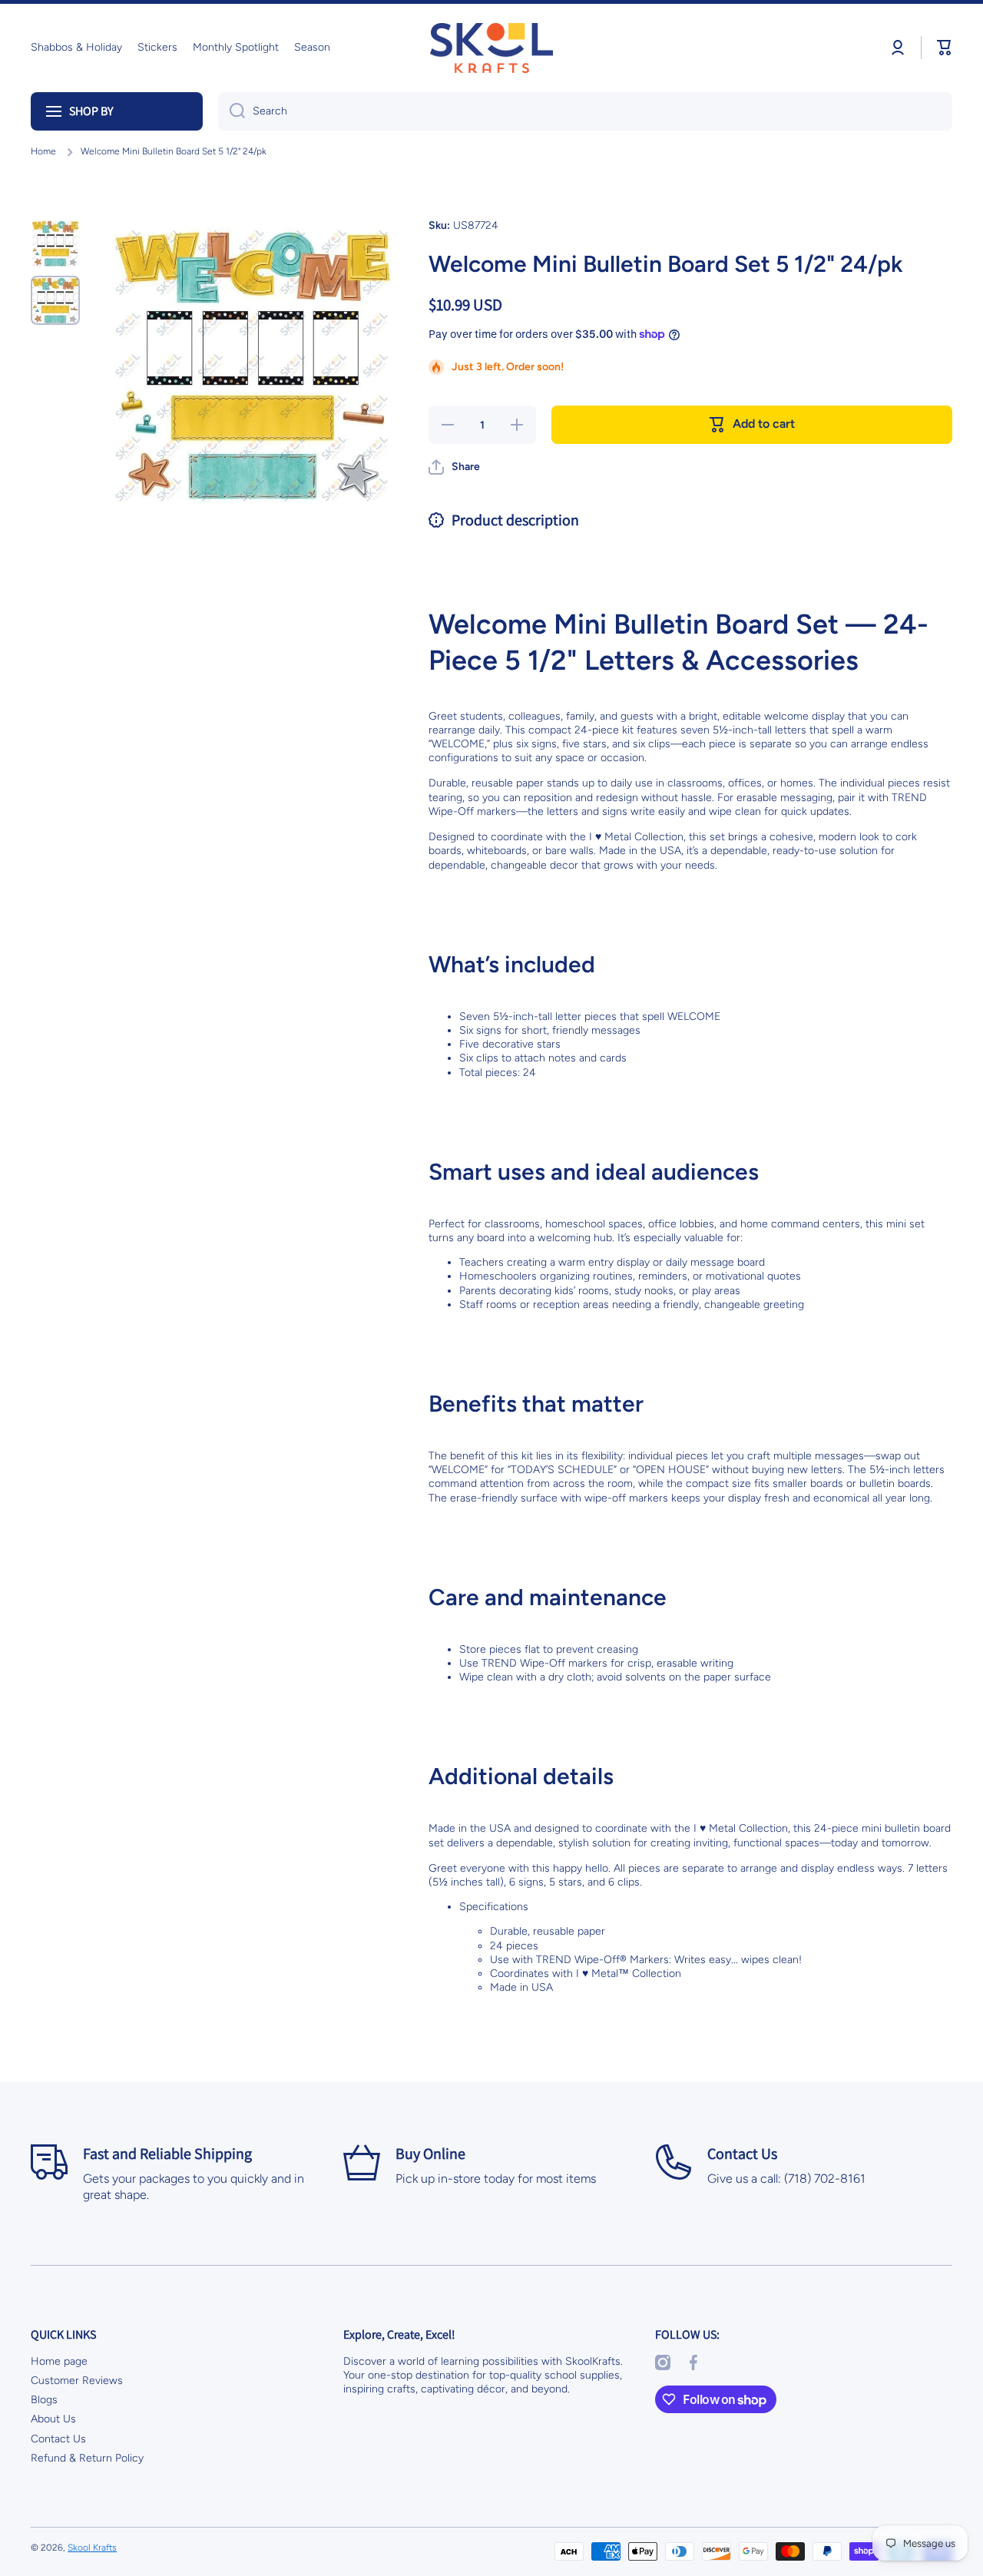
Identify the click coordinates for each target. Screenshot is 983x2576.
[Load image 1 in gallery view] (55, 243)
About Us (53, 2419)
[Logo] (491, 48)
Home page (59, 2361)
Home (43, 151)
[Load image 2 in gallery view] (55, 300)
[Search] (232, 111)
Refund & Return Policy (87, 2458)
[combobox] (585, 111)
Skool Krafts (92, 2548)
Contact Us (58, 2439)
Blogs (44, 2400)
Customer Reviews (77, 2381)
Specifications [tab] (494, 1907)
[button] (945, 48)
